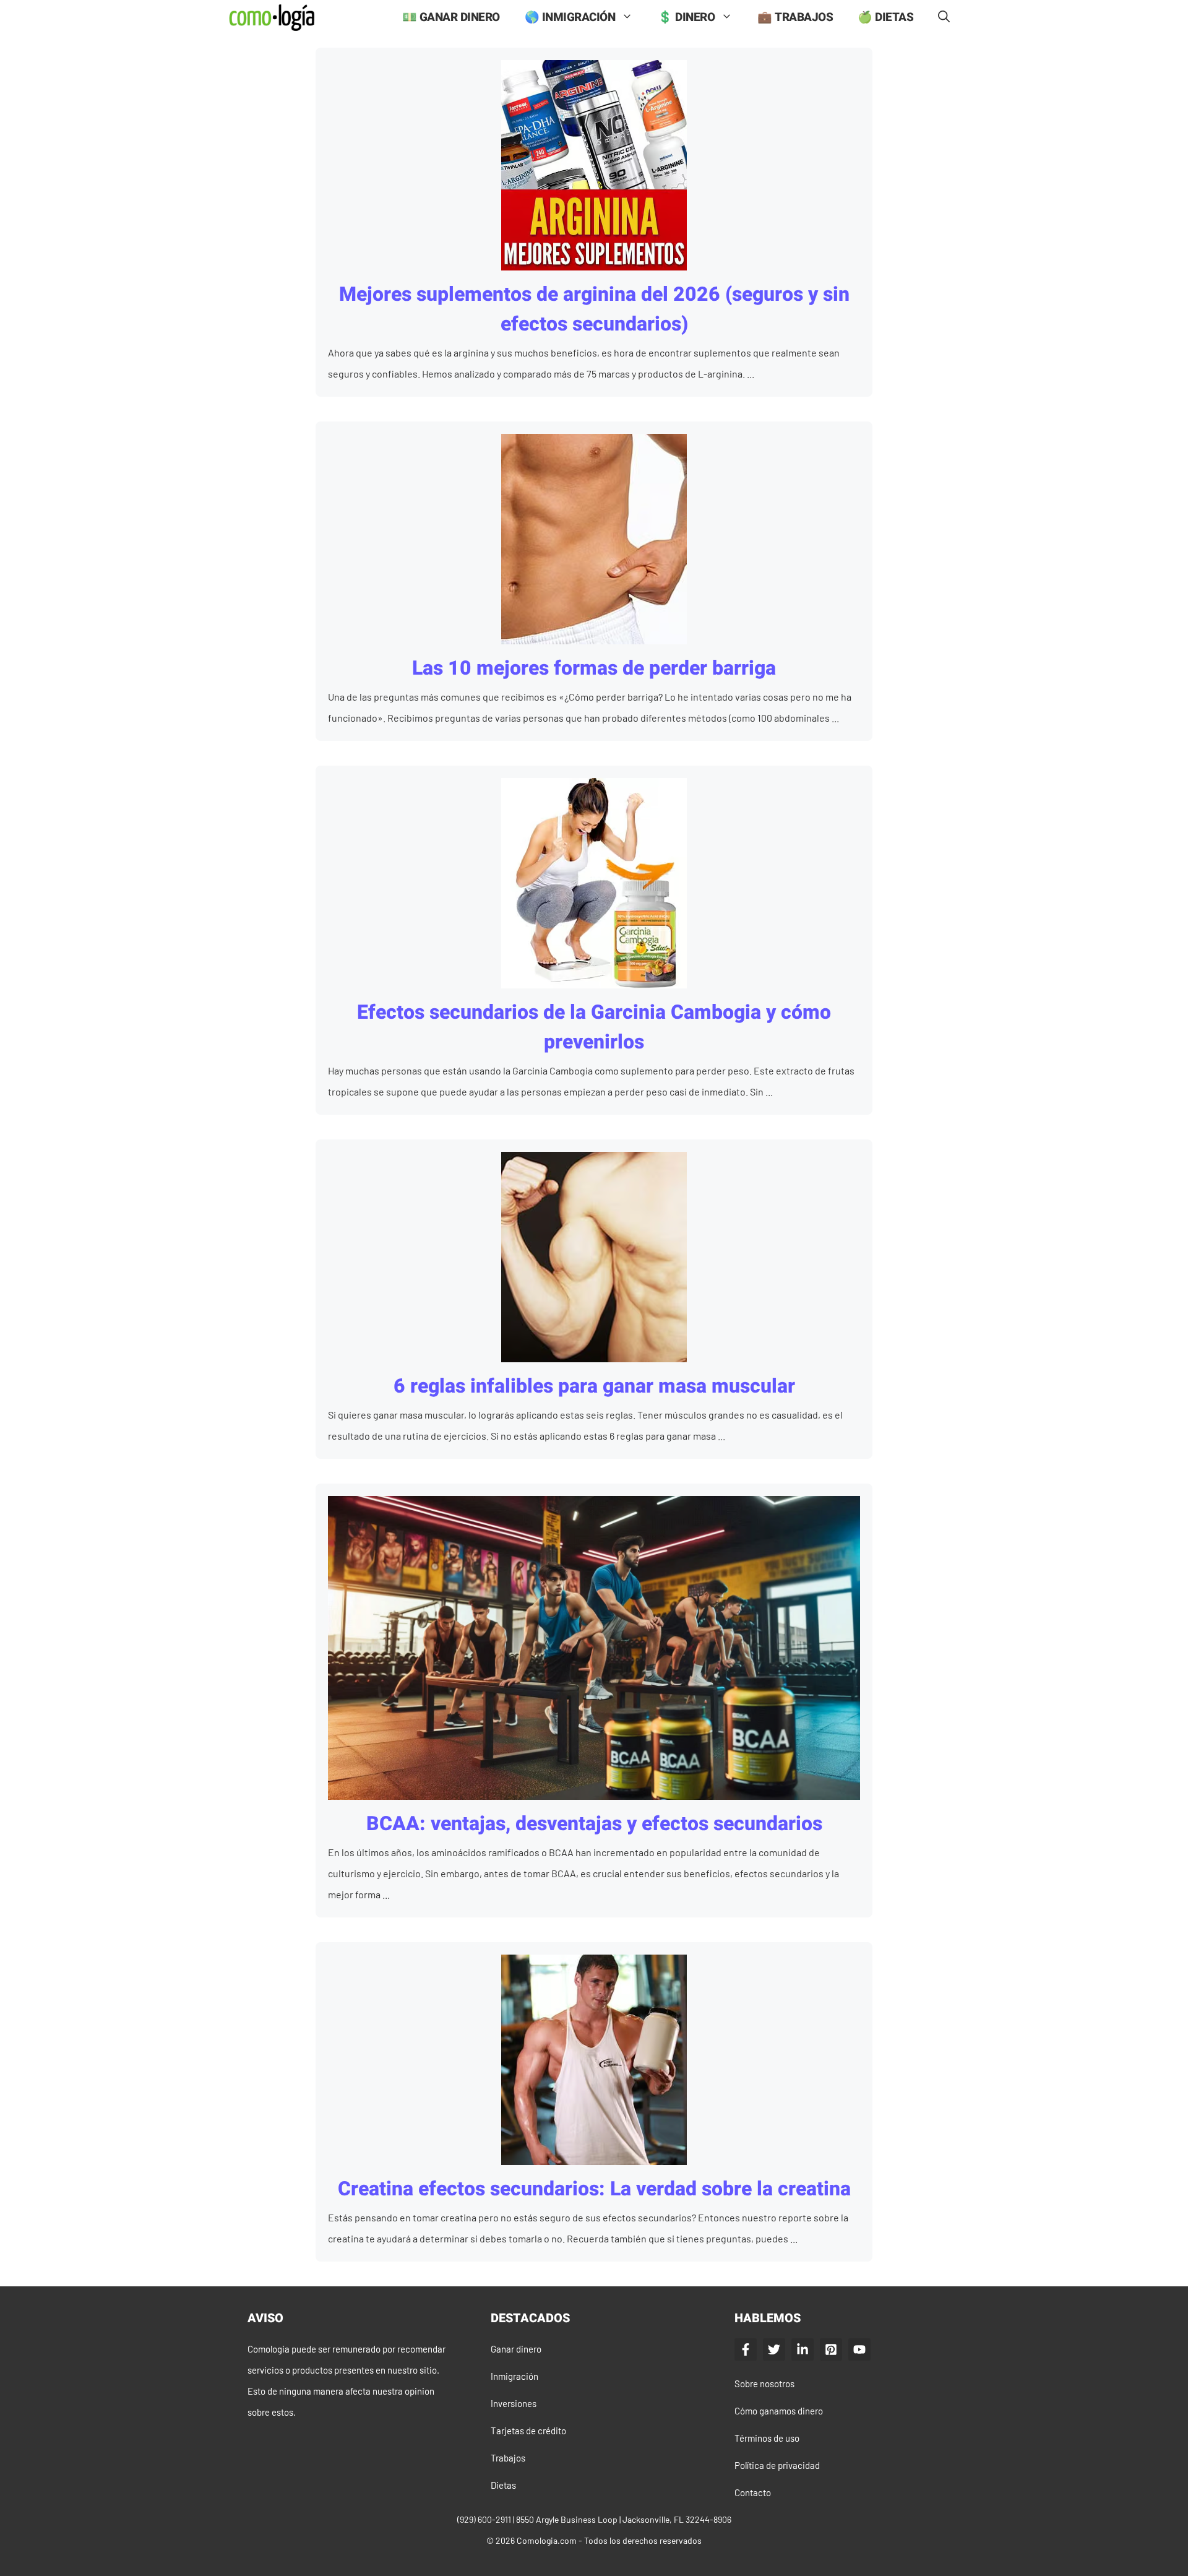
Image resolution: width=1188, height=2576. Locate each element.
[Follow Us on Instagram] (831, 2349)
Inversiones (514, 2403)
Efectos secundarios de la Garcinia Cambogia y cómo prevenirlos (594, 1027)
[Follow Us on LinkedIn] (803, 2349)
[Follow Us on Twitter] (774, 2349)
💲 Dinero (686, 17)
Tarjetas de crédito (528, 2431)
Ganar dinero (516, 2349)
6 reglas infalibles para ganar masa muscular (594, 1386)
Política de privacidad (777, 2465)
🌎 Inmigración (570, 17)
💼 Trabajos (795, 17)
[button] (944, 18)
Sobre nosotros (764, 2384)
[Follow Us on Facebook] (746, 2349)
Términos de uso (767, 2438)
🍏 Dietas (885, 17)
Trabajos (508, 2458)
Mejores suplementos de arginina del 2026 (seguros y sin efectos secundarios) (594, 309)
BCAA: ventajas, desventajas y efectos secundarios (594, 1824)
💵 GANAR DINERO (451, 17)
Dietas (503, 2485)
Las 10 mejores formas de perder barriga (594, 668)
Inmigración (514, 2376)
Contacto (753, 2492)
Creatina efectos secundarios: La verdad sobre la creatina (594, 2189)
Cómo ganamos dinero (779, 2411)
